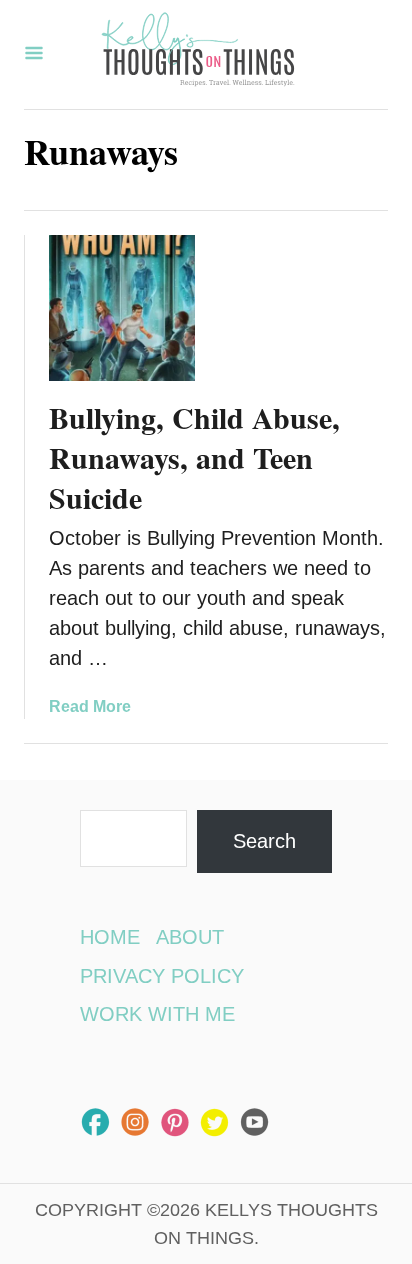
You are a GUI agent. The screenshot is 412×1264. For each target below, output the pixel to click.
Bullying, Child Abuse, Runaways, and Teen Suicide (194, 457)
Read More (90, 706)
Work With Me (157, 1014)
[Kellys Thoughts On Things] (198, 54)
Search (264, 841)
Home (110, 937)
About (190, 937)
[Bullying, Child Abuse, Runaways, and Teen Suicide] (122, 308)
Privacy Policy (162, 976)
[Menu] (34, 54)
